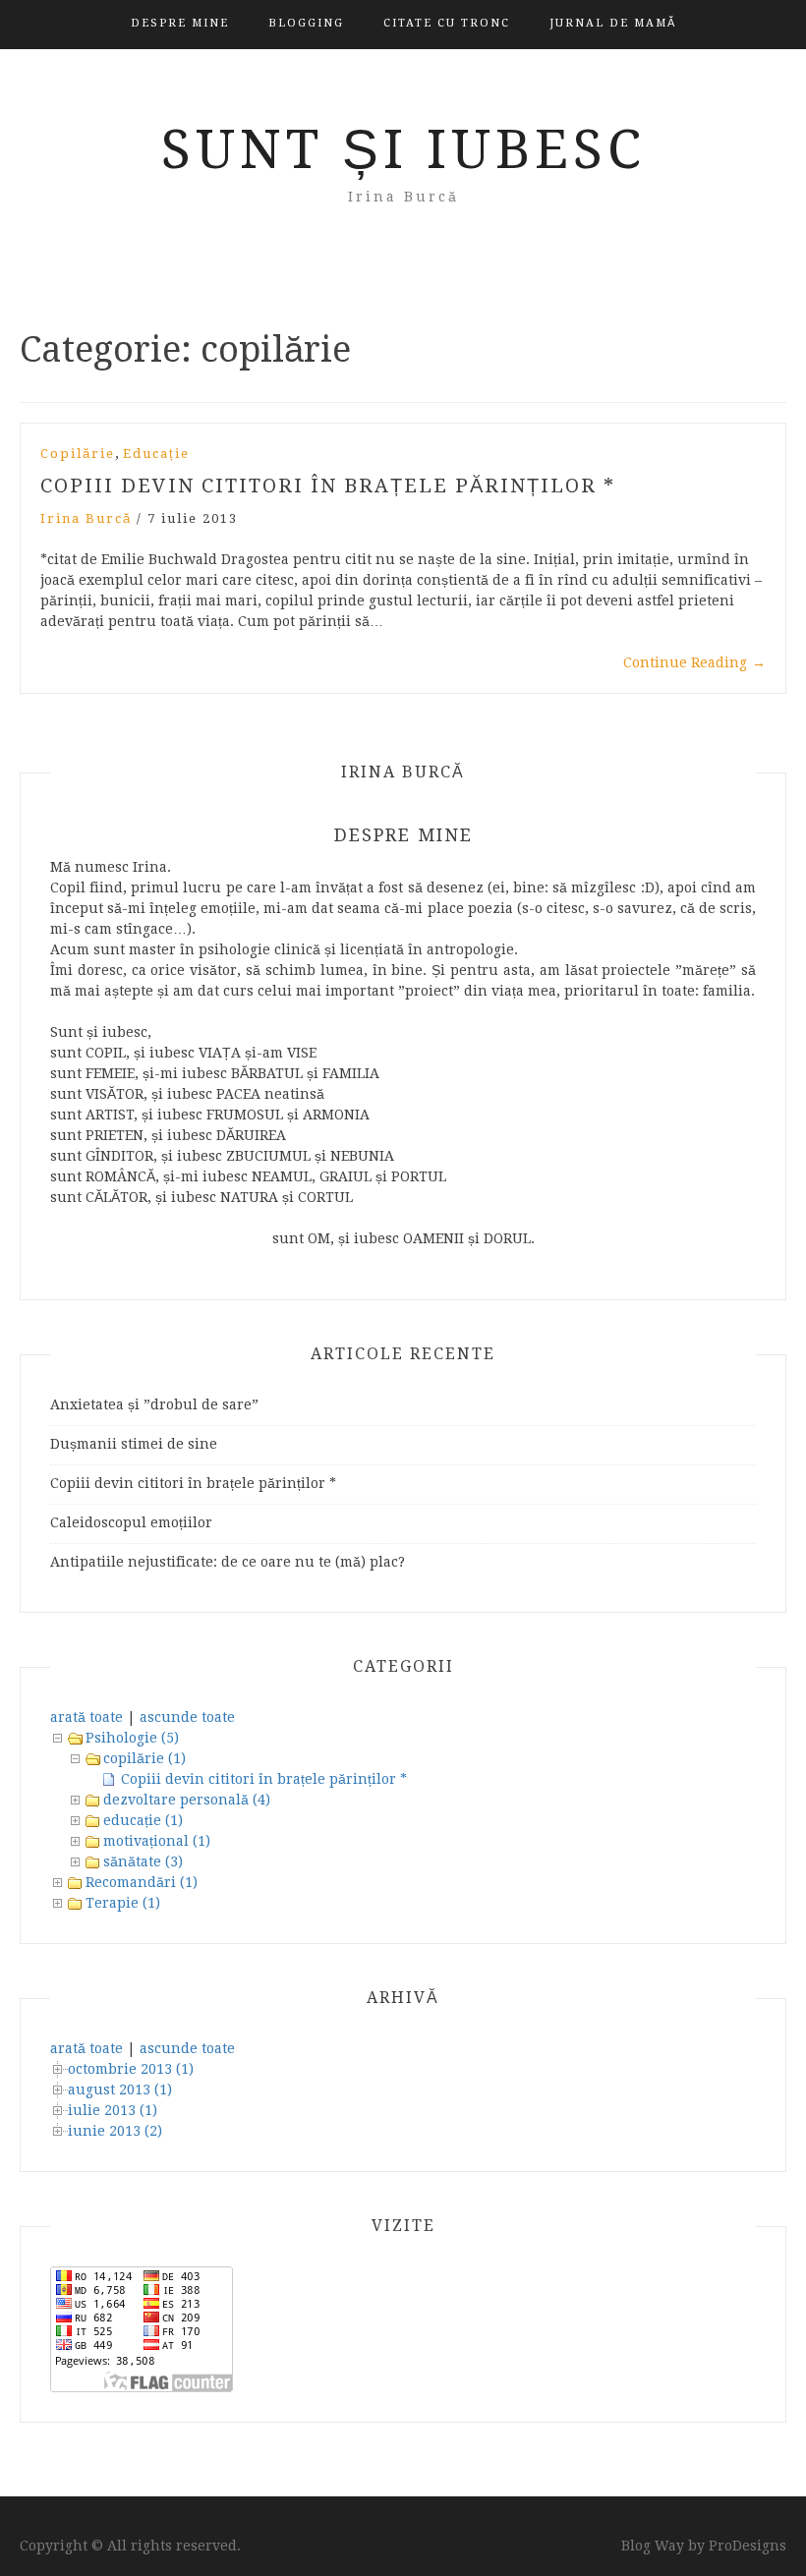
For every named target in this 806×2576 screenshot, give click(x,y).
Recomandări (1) (142, 1882)
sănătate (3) (143, 1861)
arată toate (86, 1717)
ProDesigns (748, 2546)
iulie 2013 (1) (113, 2110)
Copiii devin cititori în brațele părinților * (328, 486)
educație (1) (143, 1820)
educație (156, 454)
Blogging (306, 23)
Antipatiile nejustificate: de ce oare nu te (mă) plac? (228, 1562)
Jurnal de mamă (613, 23)
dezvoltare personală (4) (187, 1800)
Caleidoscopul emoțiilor (131, 1522)
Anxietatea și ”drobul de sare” (154, 1404)
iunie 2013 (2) (115, 2131)
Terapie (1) (123, 1903)
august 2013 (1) (120, 2089)
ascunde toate (187, 1717)
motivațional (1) (157, 1841)
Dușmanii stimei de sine (134, 1444)
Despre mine (180, 23)
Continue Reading (694, 662)
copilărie (78, 454)
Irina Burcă (86, 518)
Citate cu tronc (447, 23)
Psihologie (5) (132, 1738)
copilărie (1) (144, 1758)
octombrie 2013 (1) (131, 2069)
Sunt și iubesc (403, 149)
